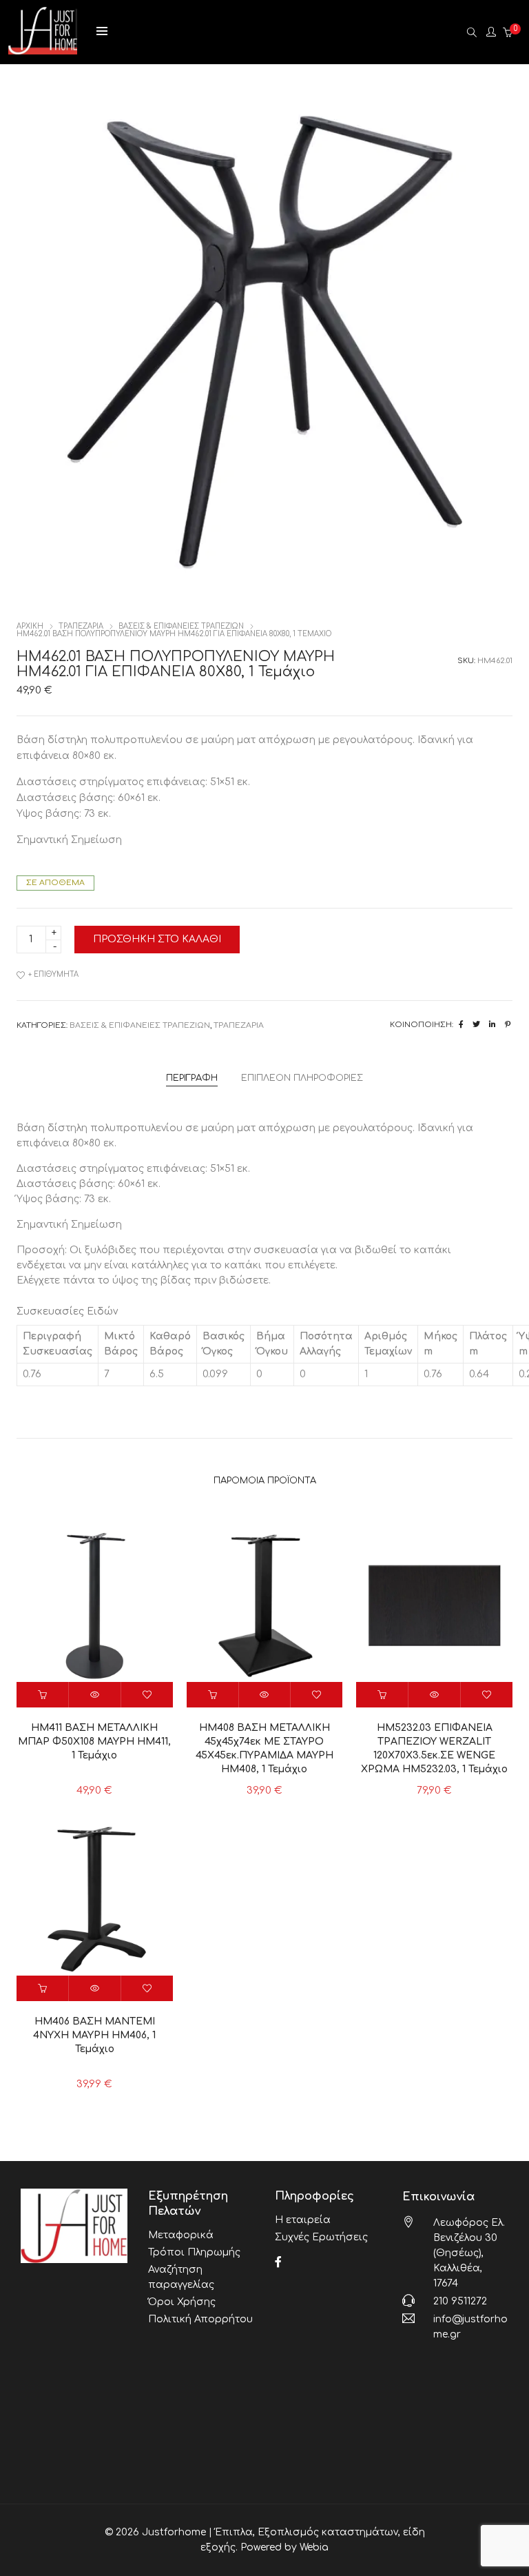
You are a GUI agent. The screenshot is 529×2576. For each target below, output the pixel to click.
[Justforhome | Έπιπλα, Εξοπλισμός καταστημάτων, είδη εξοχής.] (43, 49)
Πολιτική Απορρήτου (200, 2319)
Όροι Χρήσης (182, 2302)
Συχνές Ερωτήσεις (321, 2237)
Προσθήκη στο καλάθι (157, 939)
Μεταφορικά (181, 2235)
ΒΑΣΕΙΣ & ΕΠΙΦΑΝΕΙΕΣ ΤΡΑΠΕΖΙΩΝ (181, 626)
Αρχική (30, 626)
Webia (314, 2547)
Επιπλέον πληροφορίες (302, 1078)
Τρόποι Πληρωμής (194, 2252)
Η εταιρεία (303, 2220)
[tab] (192, 1078)
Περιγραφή (192, 1078)
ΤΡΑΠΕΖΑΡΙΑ (81, 626)
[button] (43, 1695)
